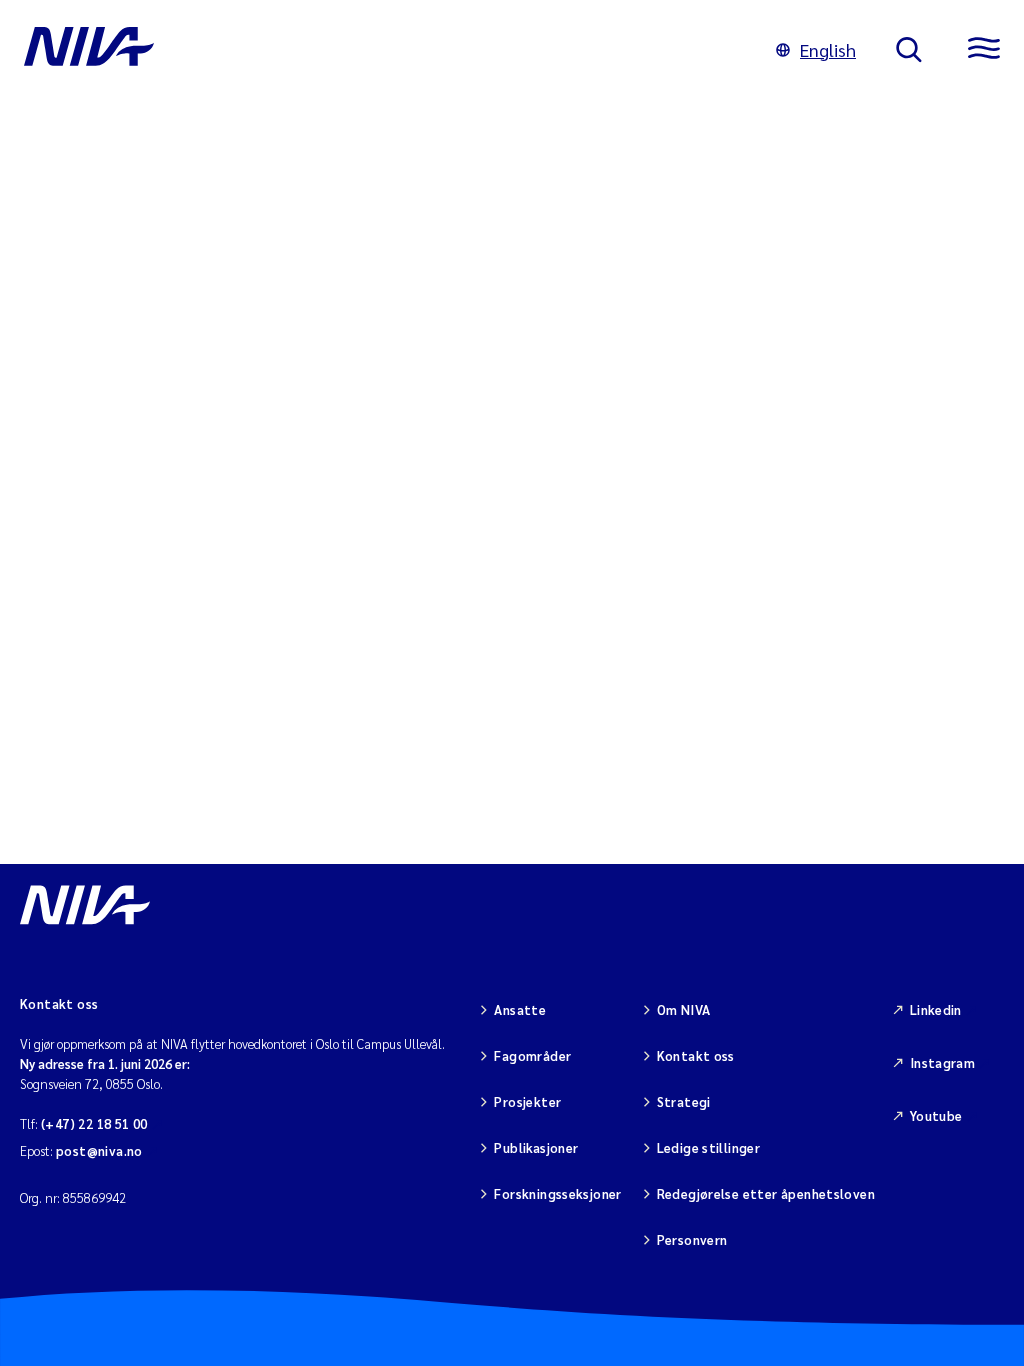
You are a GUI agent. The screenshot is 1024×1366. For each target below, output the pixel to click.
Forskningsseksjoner (557, 1193)
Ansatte (520, 1009)
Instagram (943, 1062)
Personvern (692, 1239)
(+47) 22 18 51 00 (94, 1123)
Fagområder (532, 1055)
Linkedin (936, 1009)
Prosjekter (527, 1101)
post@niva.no (99, 1150)
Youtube (936, 1115)
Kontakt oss (696, 1055)
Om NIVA (684, 1009)
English (828, 49)
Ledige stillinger (709, 1147)
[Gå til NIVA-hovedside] (380, 50)
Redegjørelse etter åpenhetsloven (766, 1193)
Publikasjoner (536, 1147)
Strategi (684, 1101)
